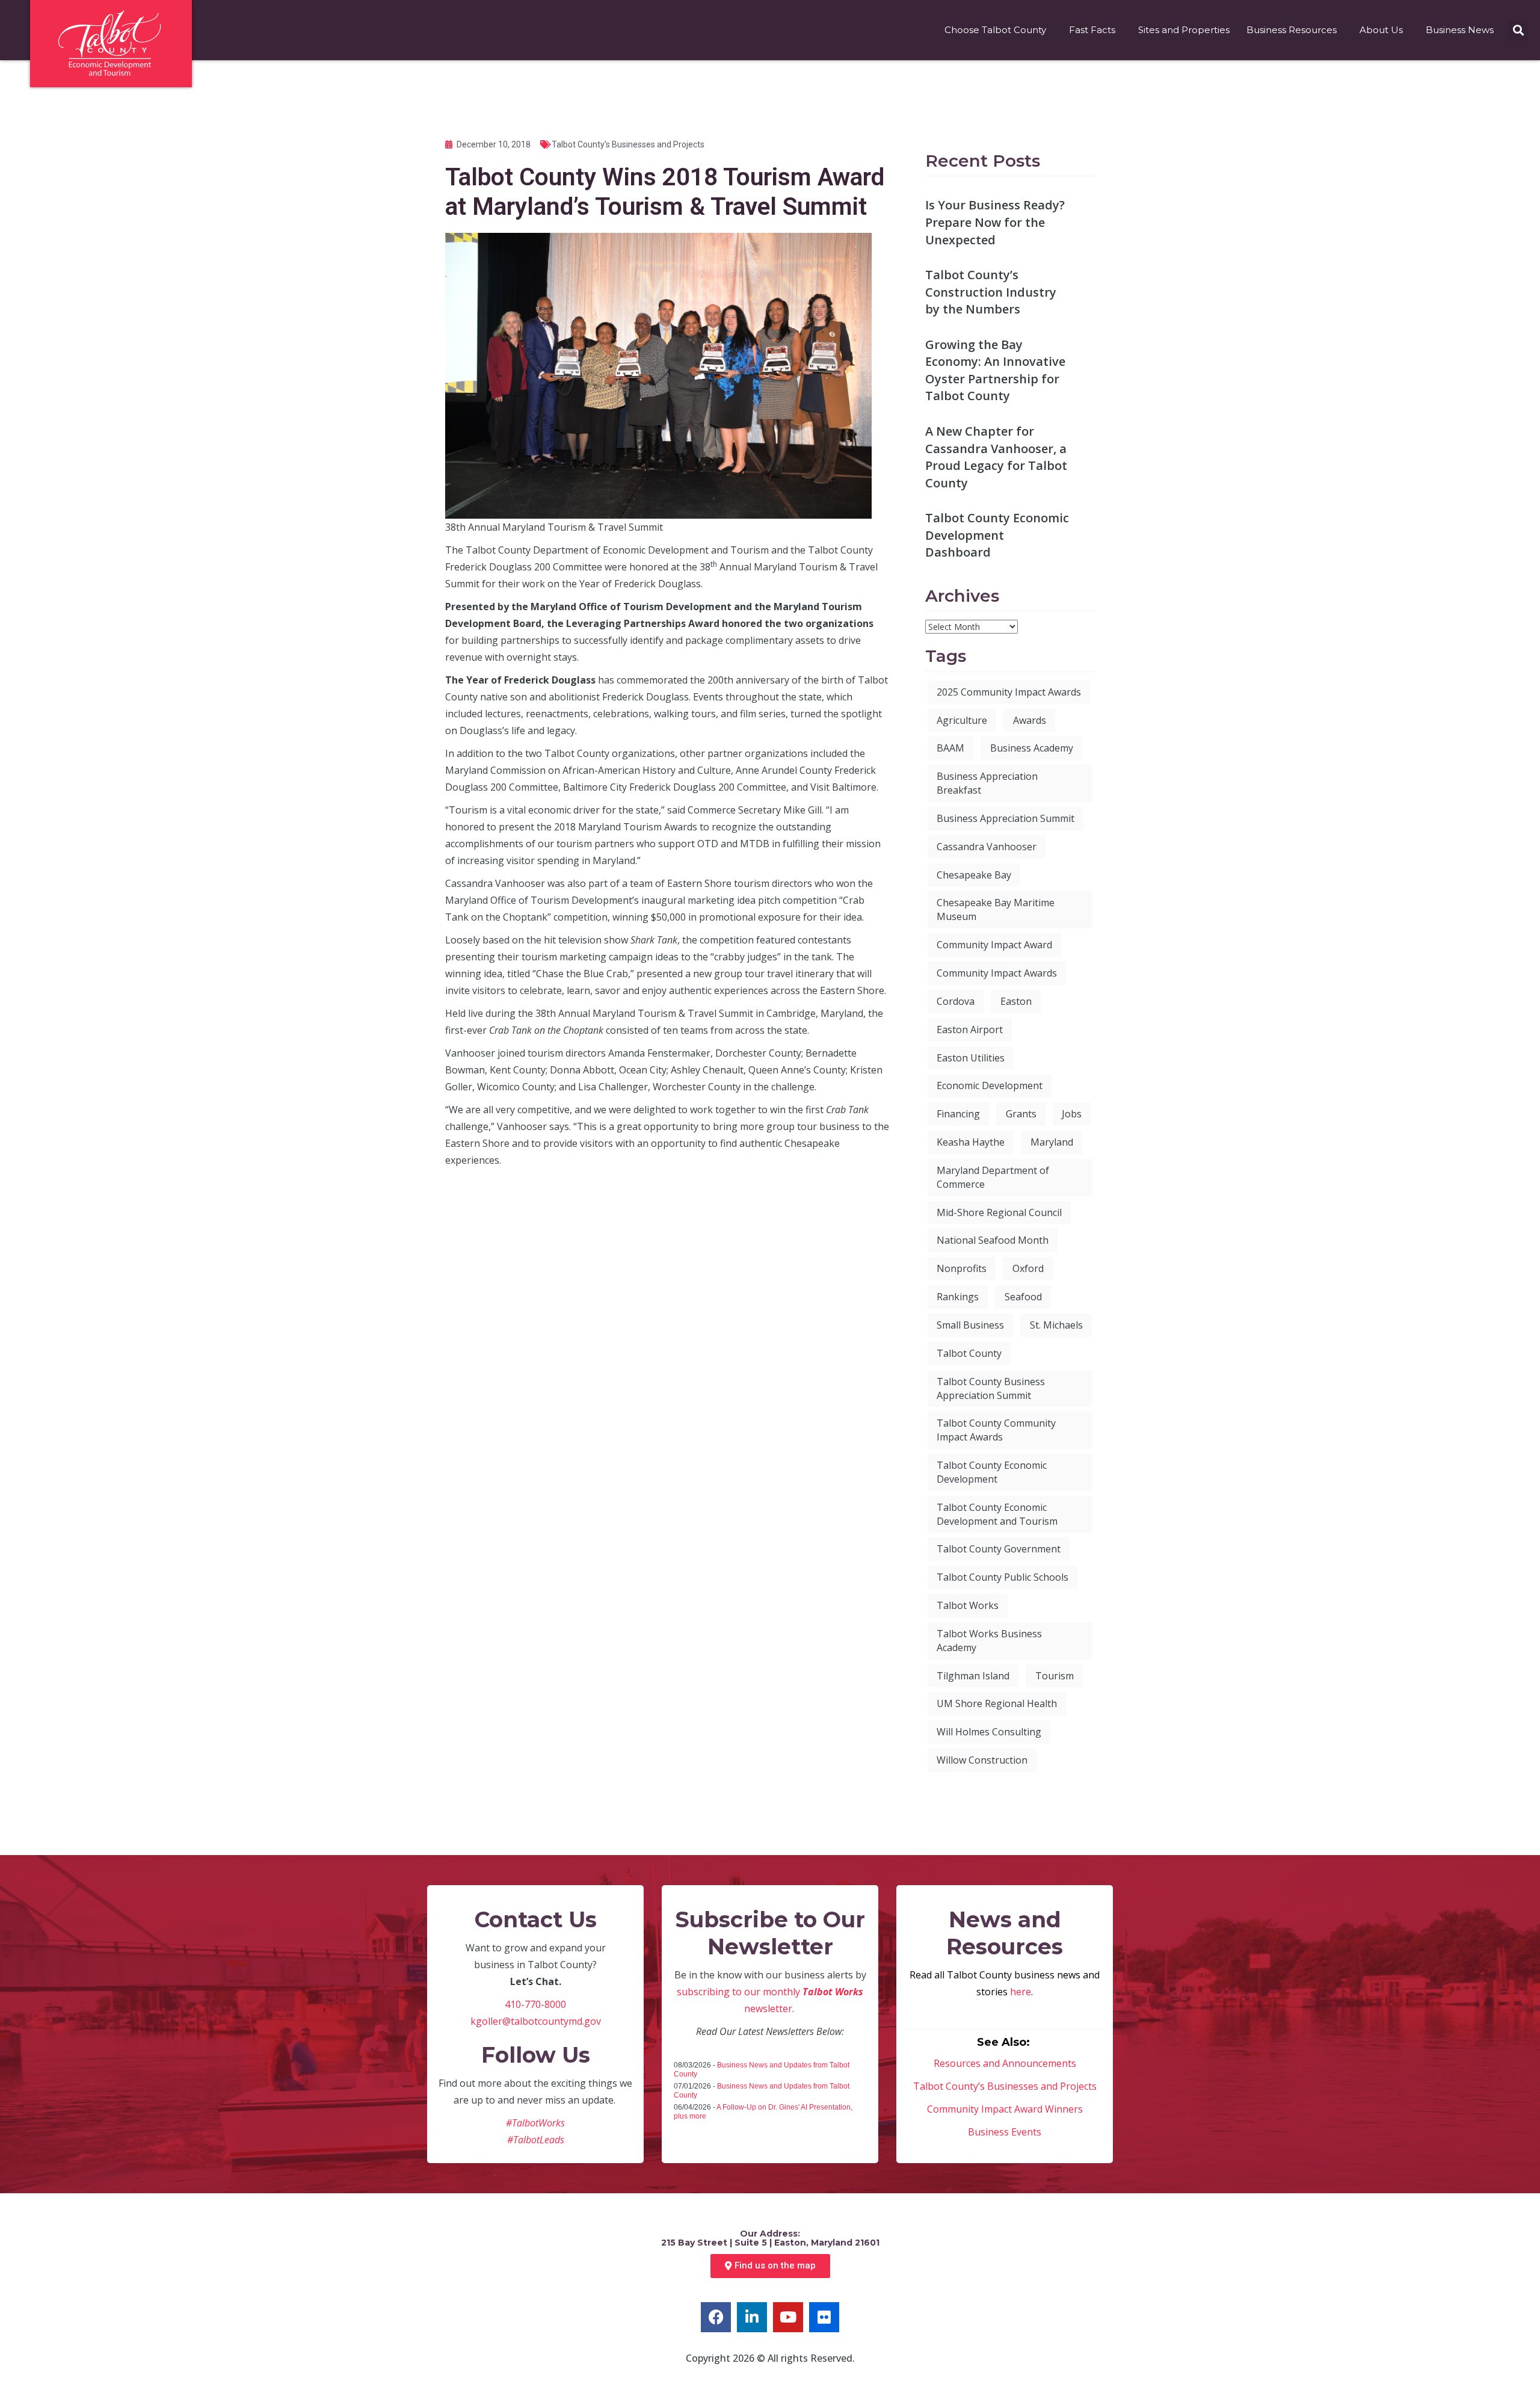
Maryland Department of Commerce (993, 1177)
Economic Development (990, 1085)
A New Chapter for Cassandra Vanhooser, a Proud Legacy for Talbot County (996, 457)
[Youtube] (788, 2317)
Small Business (970, 1325)
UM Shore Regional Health (997, 1703)
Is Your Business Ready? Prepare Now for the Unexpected (995, 222)
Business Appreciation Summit (1006, 818)
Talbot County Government (999, 1549)
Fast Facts (1092, 30)
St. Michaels (1056, 1325)
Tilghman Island (973, 1676)
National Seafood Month (993, 1240)
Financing (958, 1114)
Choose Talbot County (995, 30)
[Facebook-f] (716, 2317)
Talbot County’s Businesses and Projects (1005, 2086)
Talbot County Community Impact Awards (996, 1430)
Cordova (956, 1001)
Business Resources (1292, 30)
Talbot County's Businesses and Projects (628, 144)
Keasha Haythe (971, 1142)
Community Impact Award (994, 945)
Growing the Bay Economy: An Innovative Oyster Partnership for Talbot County (995, 370)
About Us (1381, 30)
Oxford (1028, 1268)
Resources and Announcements (1005, 2063)
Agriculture (962, 720)
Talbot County (969, 1353)
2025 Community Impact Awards (1009, 692)
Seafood (1023, 1297)
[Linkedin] (752, 2317)
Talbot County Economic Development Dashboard (997, 535)
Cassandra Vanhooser (987, 847)
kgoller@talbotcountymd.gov (536, 2021)
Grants (1021, 1114)
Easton (1016, 1001)
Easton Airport (970, 1030)
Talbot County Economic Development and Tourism (997, 1514)
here (1021, 1992)
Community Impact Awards (997, 973)
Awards (1030, 720)
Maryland (1052, 1142)
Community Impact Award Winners (1005, 2109)
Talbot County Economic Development (992, 1472)
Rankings (958, 1297)
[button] (1518, 30)
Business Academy (1032, 748)
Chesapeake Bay (974, 875)
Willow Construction (982, 1760)
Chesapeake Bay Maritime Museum (996, 909)
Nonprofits (962, 1268)
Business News (1460, 30)
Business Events (1005, 2132)
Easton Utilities (971, 1058)
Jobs (1072, 1114)
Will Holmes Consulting (989, 1732)
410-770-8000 (535, 2004)
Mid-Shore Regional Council (999, 1212)
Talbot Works (968, 1605)
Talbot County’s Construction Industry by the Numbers (991, 292)
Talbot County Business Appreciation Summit (991, 1388)
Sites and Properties (1184, 30)
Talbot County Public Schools (1003, 1577)
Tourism (1055, 1676)
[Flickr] (824, 2317)
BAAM (950, 748)
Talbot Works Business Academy (989, 1641)
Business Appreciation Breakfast (987, 783)
